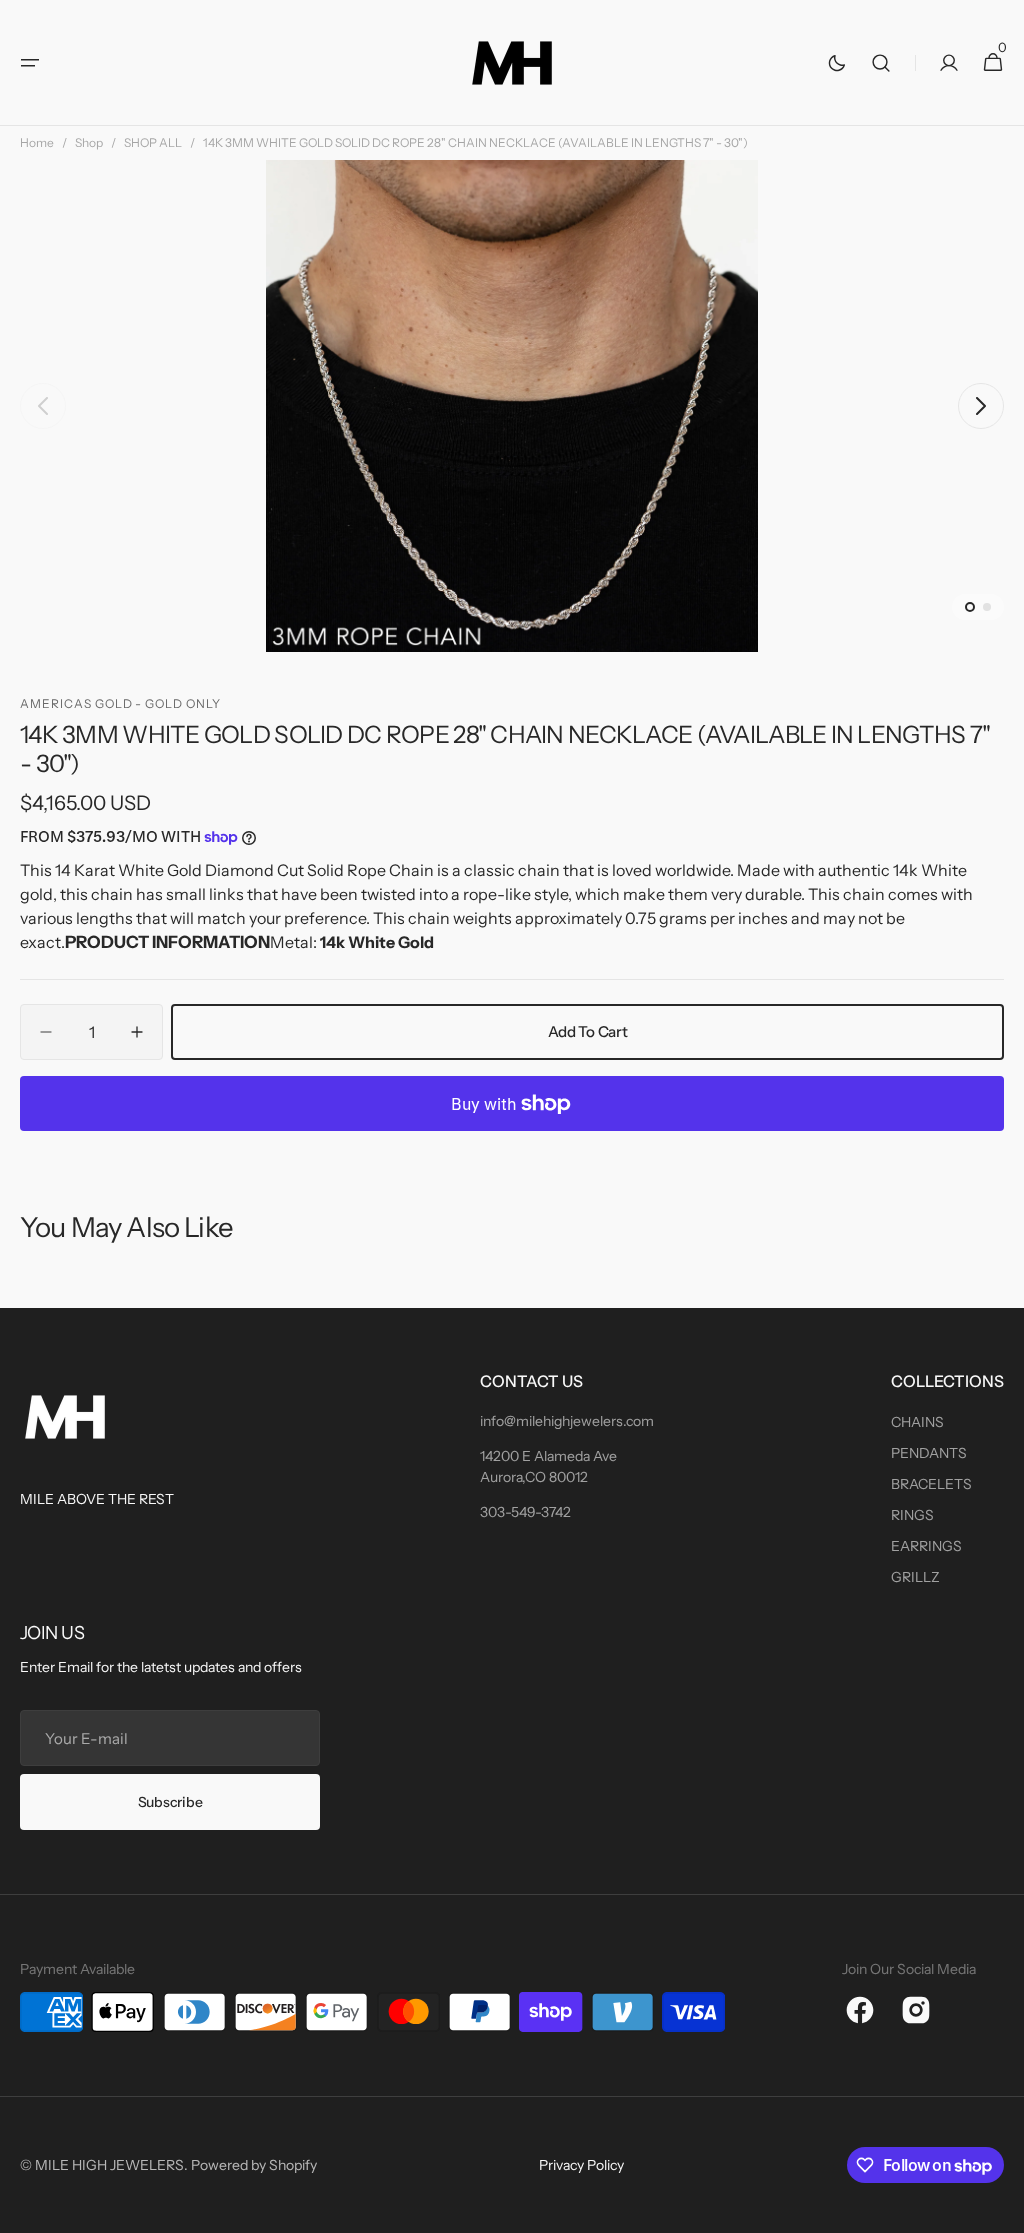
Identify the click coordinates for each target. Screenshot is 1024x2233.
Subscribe (170, 1802)
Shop (89, 142)
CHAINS (917, 1422)
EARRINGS (926, 1546)
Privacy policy (581, 2165)
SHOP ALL (153, 142)
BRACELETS (931, 1484)
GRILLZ (915, 1577)
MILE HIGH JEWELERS (109, 2165)
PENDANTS (929, 1453)
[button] (30, 63)
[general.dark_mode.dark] (837, 63)
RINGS (912, 1515)
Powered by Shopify (254, 2165)
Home (37, 142)
